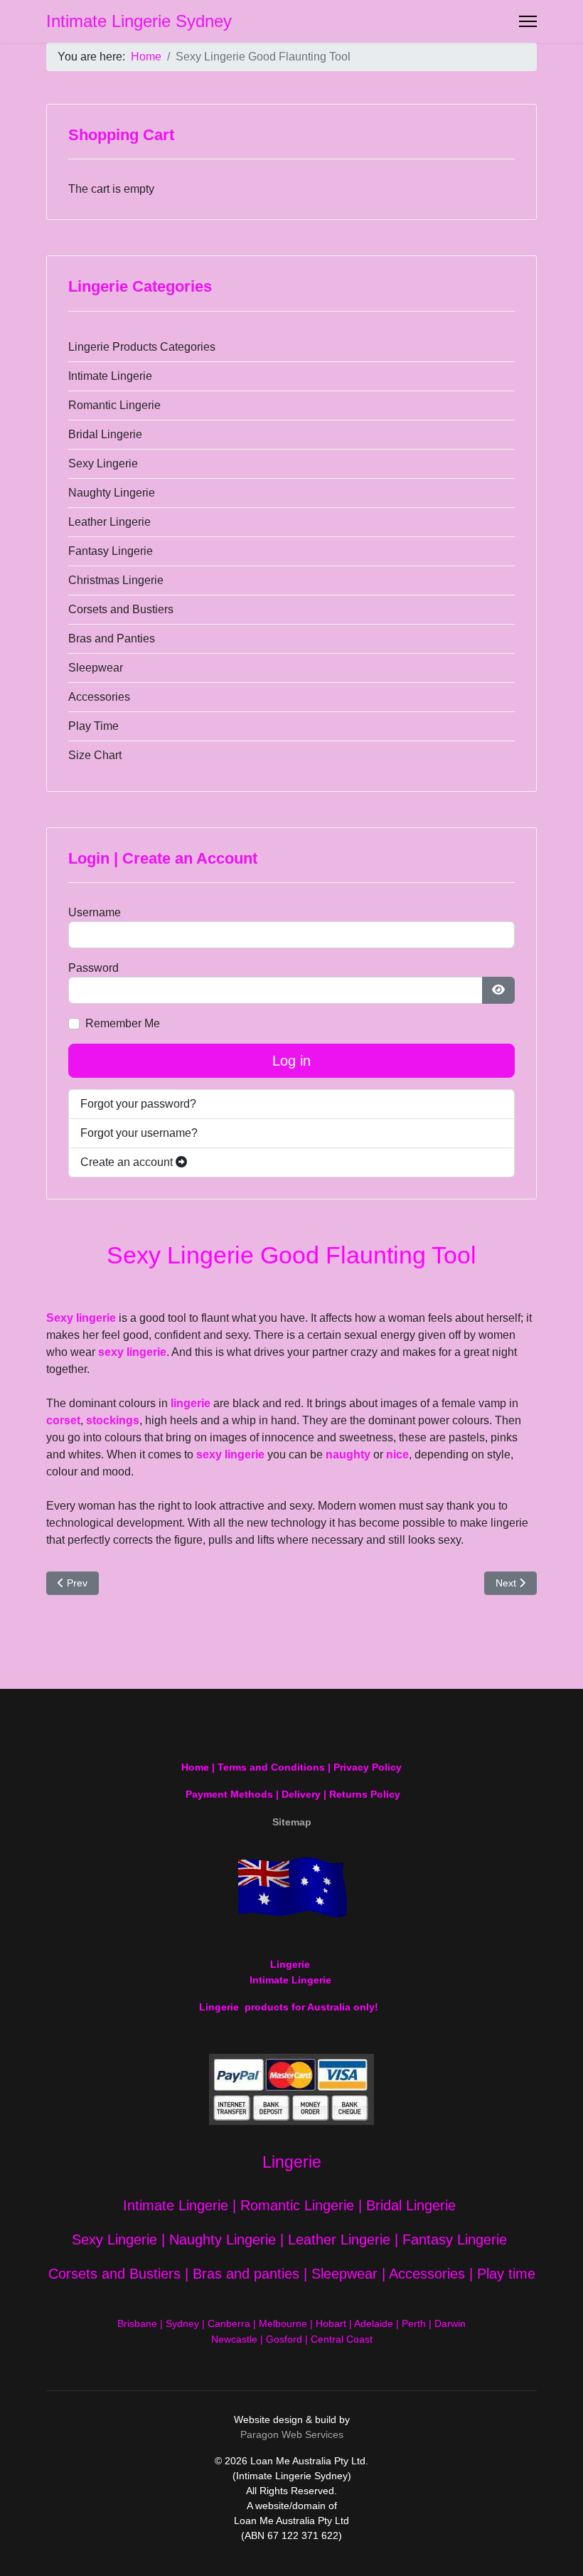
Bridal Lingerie (105, 434)
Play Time (93, 726)
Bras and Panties (112, 638)
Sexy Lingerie (103, 463)
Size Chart (95, 755)
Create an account (128, 1162)
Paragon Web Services (292, 2434)
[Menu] (528, 21)
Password (93, 968)
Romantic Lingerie (114, 405)
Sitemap (292, 1822)
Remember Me (123, 1023)
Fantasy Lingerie (111, 551)
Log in (291, 1061)
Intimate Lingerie (110, 376)
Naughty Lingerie (112, 493)
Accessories (99, 697)
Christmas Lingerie (116, 580)
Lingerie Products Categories (142, 347)
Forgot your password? (138, 1104)
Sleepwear (96, 668)
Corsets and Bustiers (121, 609)
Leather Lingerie (109, 522)
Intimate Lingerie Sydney (139, 21)
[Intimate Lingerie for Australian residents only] (291, 1887)
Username (95, 912)
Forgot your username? (139, 1133)
